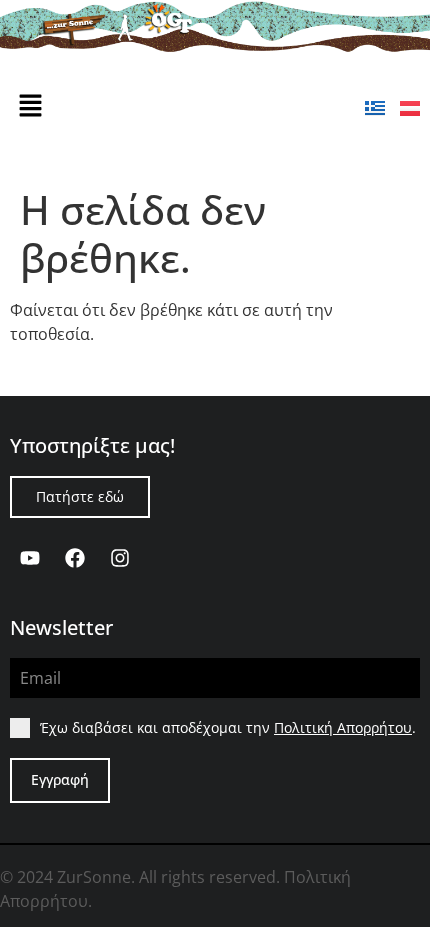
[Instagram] (120, 558)
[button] (30, 106)
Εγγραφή (60, 779)
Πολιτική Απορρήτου (343, 727)
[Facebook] (75, 558)
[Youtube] (30, 558)
